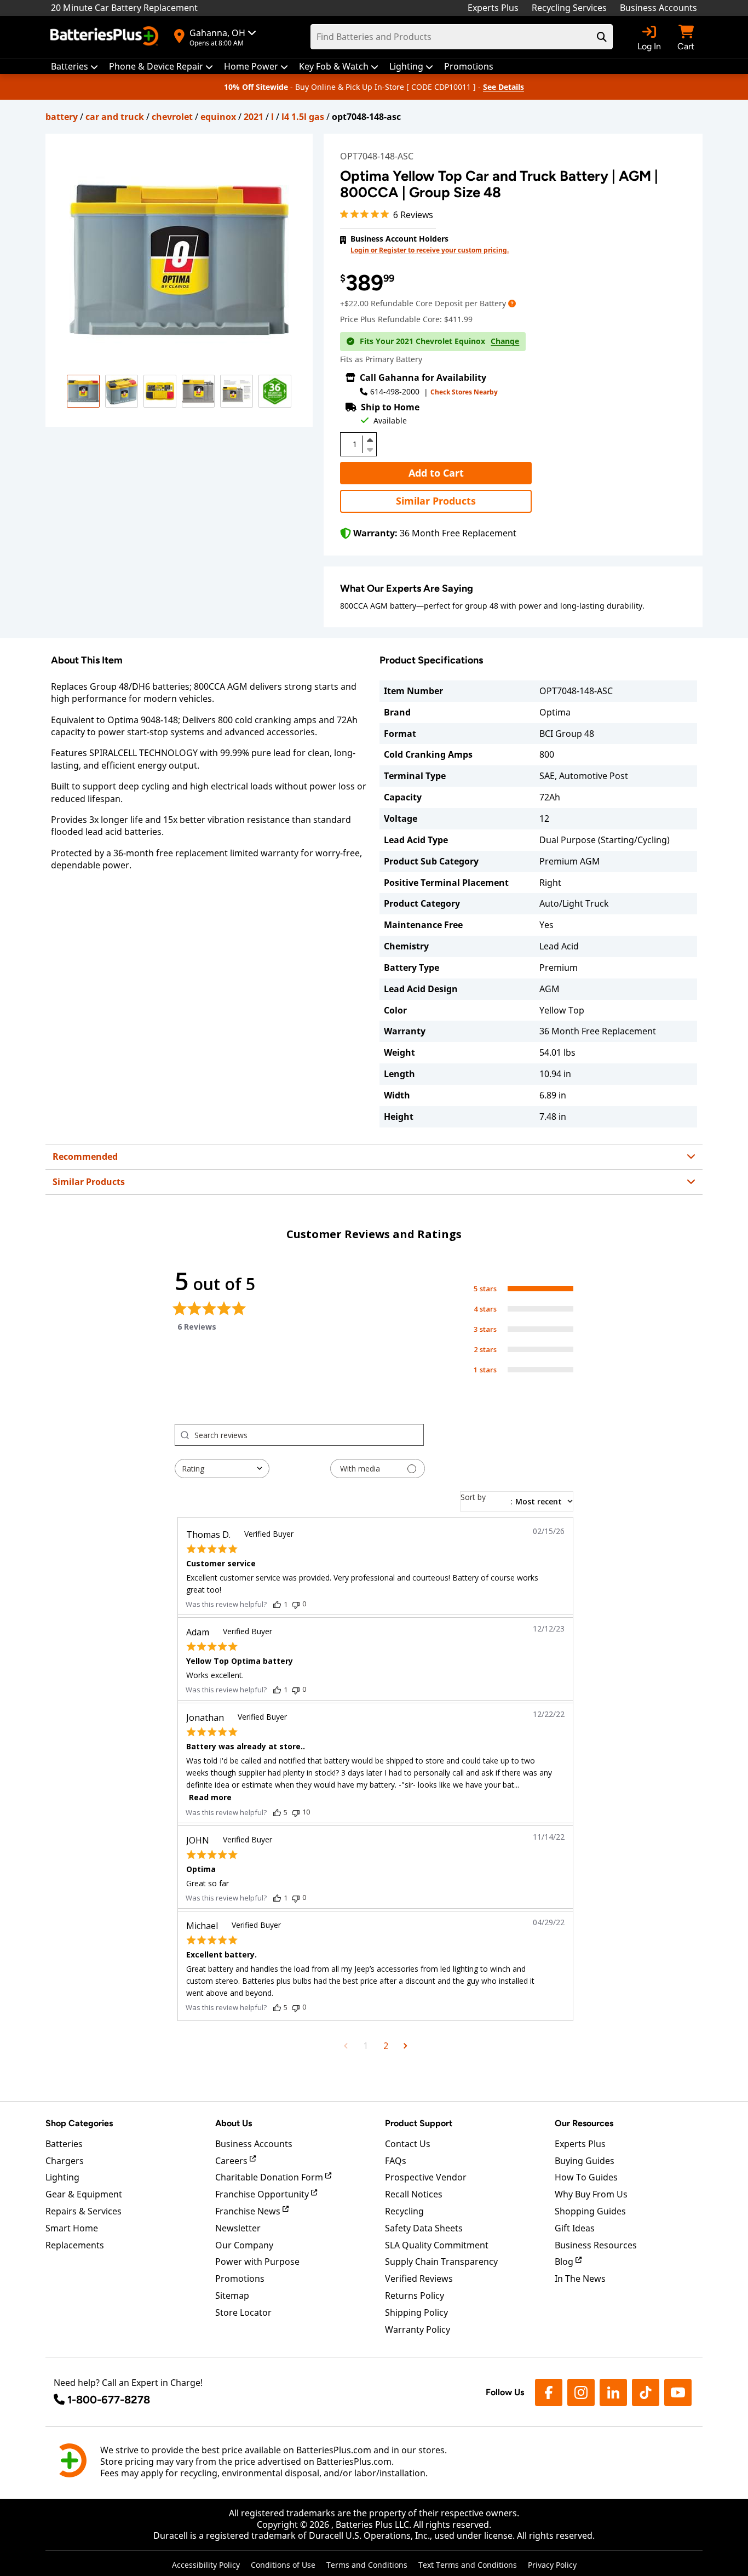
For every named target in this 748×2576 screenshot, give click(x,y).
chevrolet (172, 117)
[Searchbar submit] (602, 37)
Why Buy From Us (591, 2194)
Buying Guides (585, 2161)
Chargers (65, 2161)
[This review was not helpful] (296, 1604)
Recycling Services (569, 8)
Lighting (62, 2177)
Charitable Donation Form (270, 2177)
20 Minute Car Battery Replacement (124, 8)
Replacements (75, 2245)
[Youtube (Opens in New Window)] (678, 2392)
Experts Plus (493, 8)
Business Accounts (658, 8)
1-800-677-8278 (109, 2400)
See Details (504, 87)
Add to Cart (436, 473)
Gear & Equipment (84, 2194)
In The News (580, 2279)
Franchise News (249, 2211)
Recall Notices (414, 2194)
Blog (565, 2262)
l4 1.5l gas (303, 117)
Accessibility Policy (206, 2565)
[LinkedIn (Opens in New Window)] (613, 2392)
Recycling (404, 2211)
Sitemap (232, 2295)
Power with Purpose (257, 2262)
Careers (232, 2161)
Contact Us (408, 2144)
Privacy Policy (552, 2565)
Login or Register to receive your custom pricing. (430, 250)
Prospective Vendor (426, 2177)
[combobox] (222, 1469)
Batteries (64, 2144)
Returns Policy (415, 2295)
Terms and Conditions (367, 2565)
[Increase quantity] (370, 440)
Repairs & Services (84, 2211)
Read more (210, 1797)
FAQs (396, 2161)
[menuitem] (74, 67)
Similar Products (436, 501)
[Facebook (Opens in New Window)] (549, 2392)
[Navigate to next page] (405, 2046)
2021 (254, 117)
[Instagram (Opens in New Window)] (581, 2392)
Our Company (244, 2245)
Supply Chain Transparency (441, 2262)
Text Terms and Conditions (468, 2565)
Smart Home (72, 2228)
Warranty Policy (418, 2329)
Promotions (240, 2279)
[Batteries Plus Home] (106, 37)
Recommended (85, 1157)
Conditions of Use (283, 2565)
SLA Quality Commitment (437, 2245)
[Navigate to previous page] (346, 2046)
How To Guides (586, 2177)
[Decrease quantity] (370, 449)
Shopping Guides (590, 2211)
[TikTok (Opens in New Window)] (646, 2392)
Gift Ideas (575, 2228)
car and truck (115, 117)
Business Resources (596, 2245)
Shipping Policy (416, 2312)
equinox (218, 117)
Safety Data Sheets (424, 2228)
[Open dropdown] (512, 303)
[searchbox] (309, 1435)
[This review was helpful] (277, 1604)
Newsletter (238, 2228)
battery (62, 117)
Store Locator (243, 2312)
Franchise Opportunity (263, 2194)
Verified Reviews (419, 2279)
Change (505, 341)
